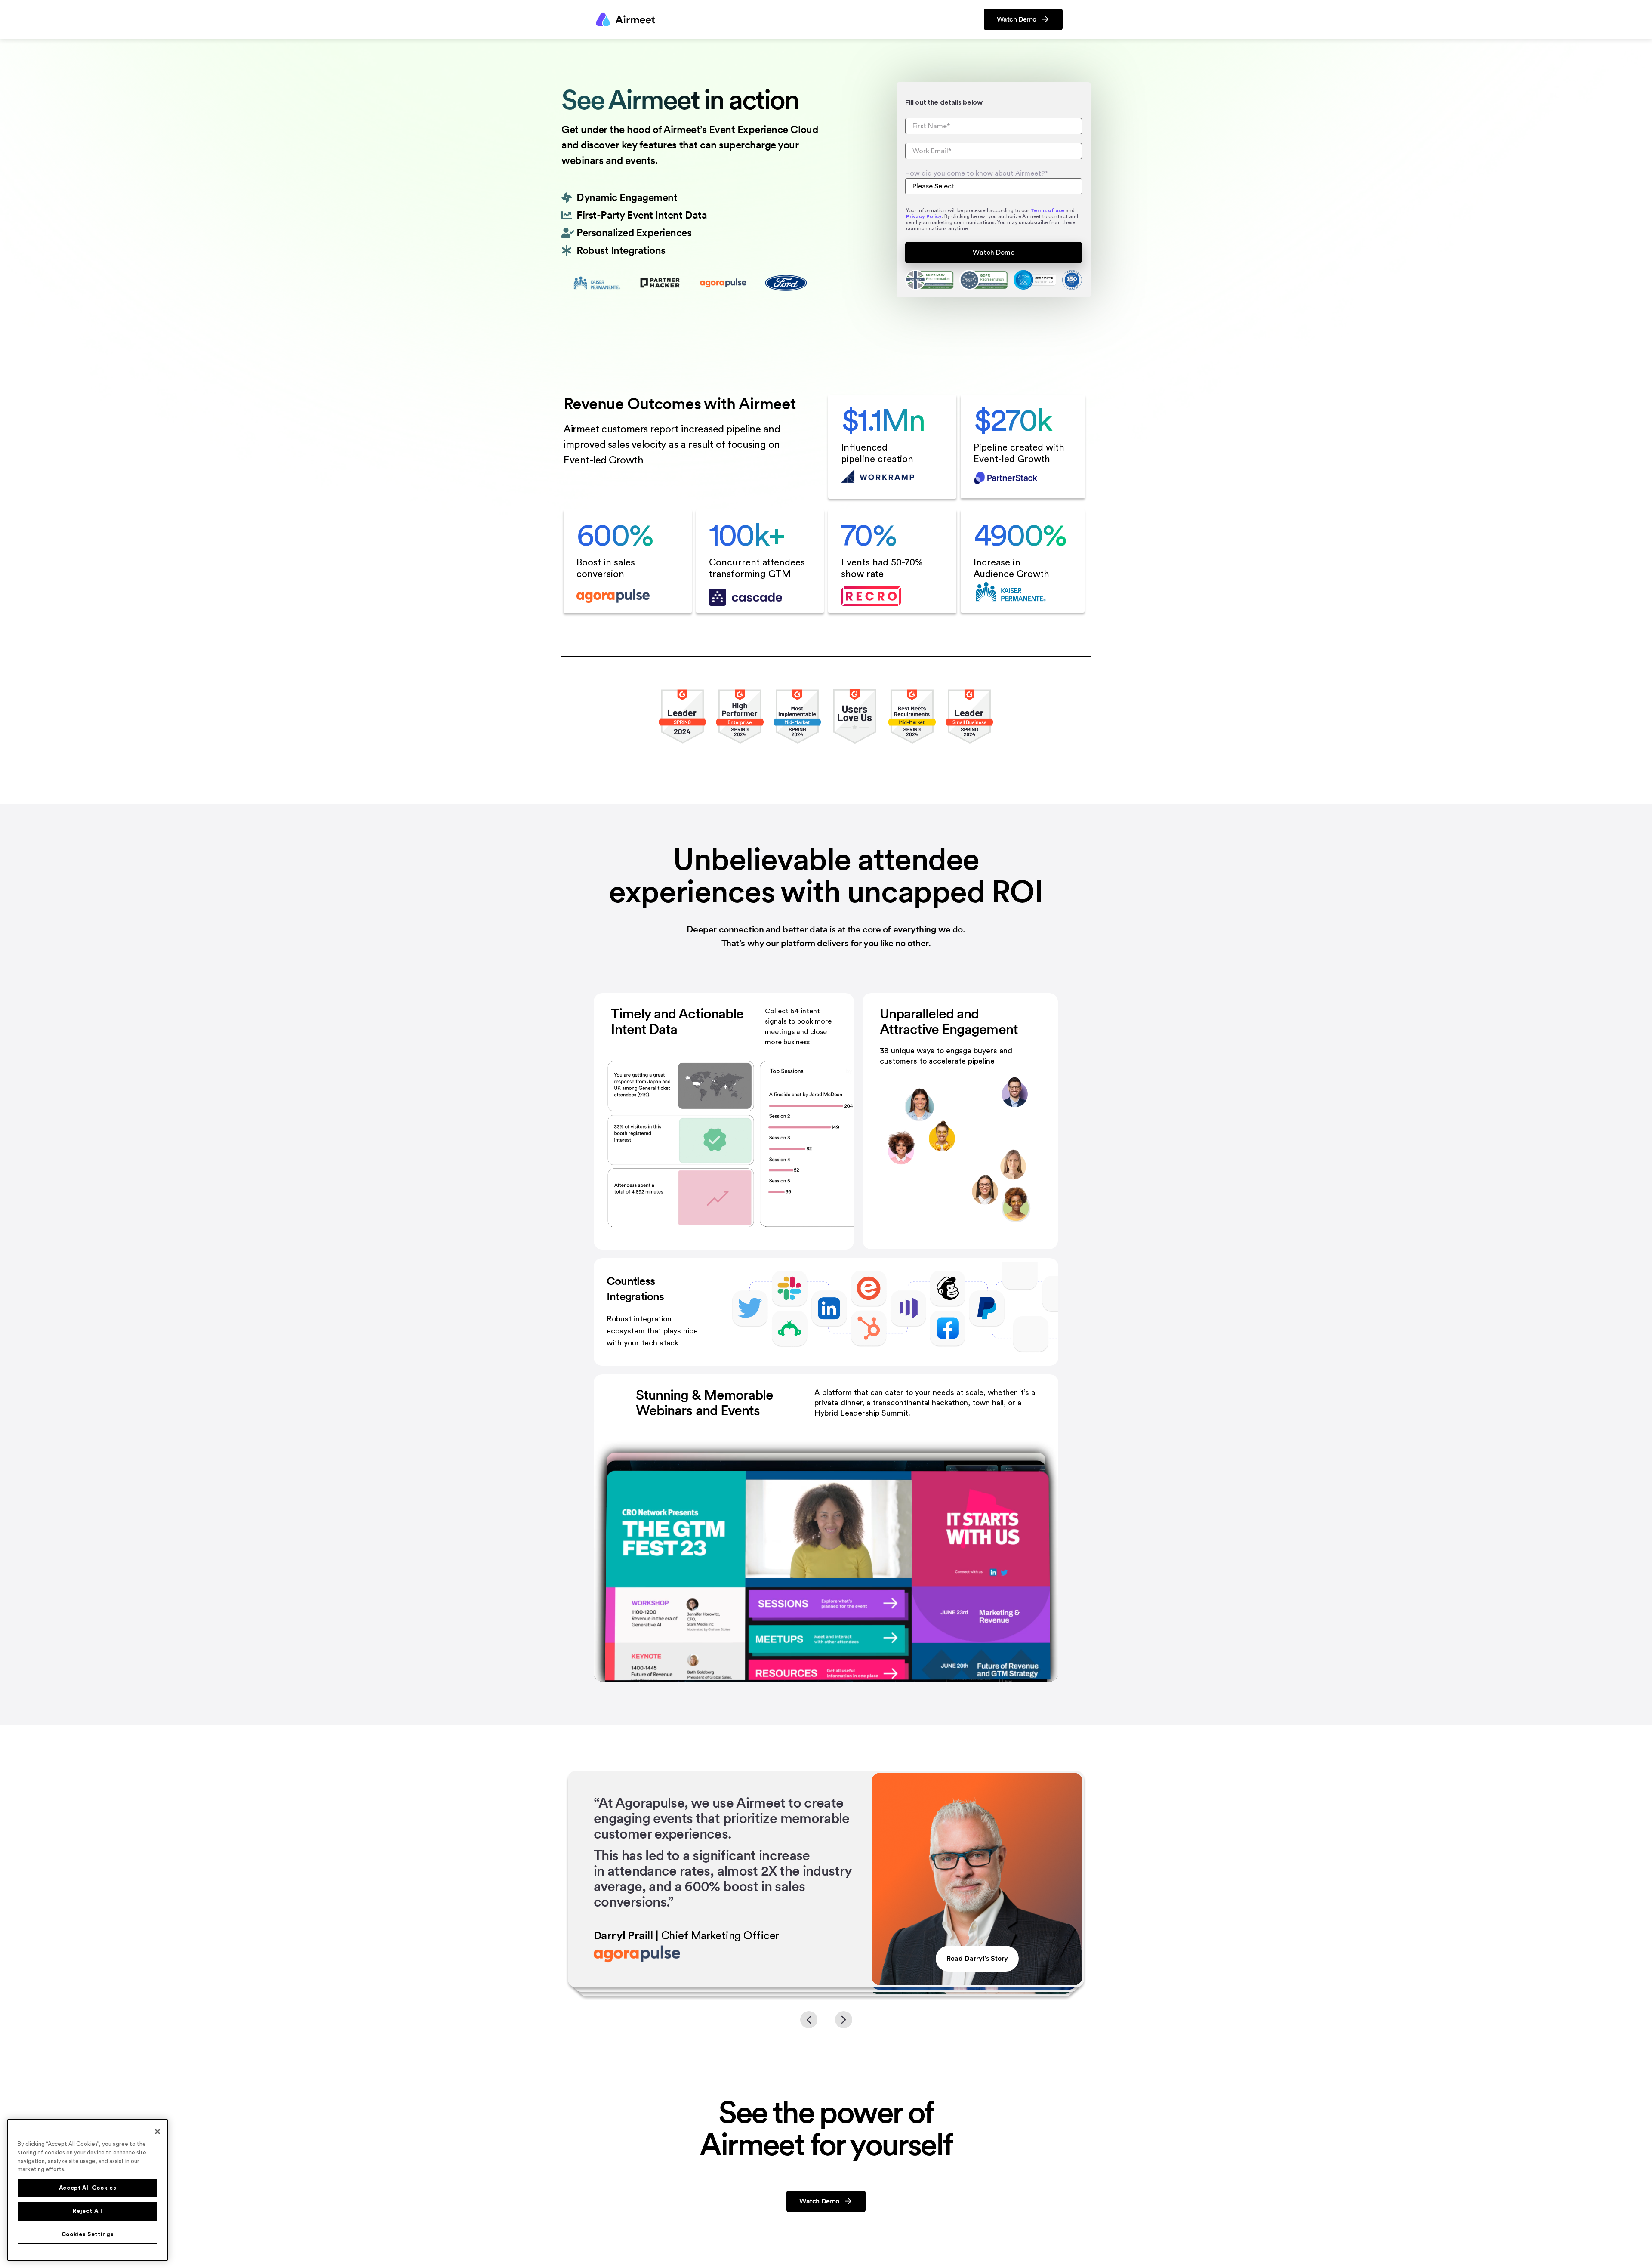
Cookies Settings (88, 2234)
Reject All (88, 2211)
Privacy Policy (924, 216)
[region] (88, 2190)
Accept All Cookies (88, 2188)
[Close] (157, 2132)
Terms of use (1047, 210)
